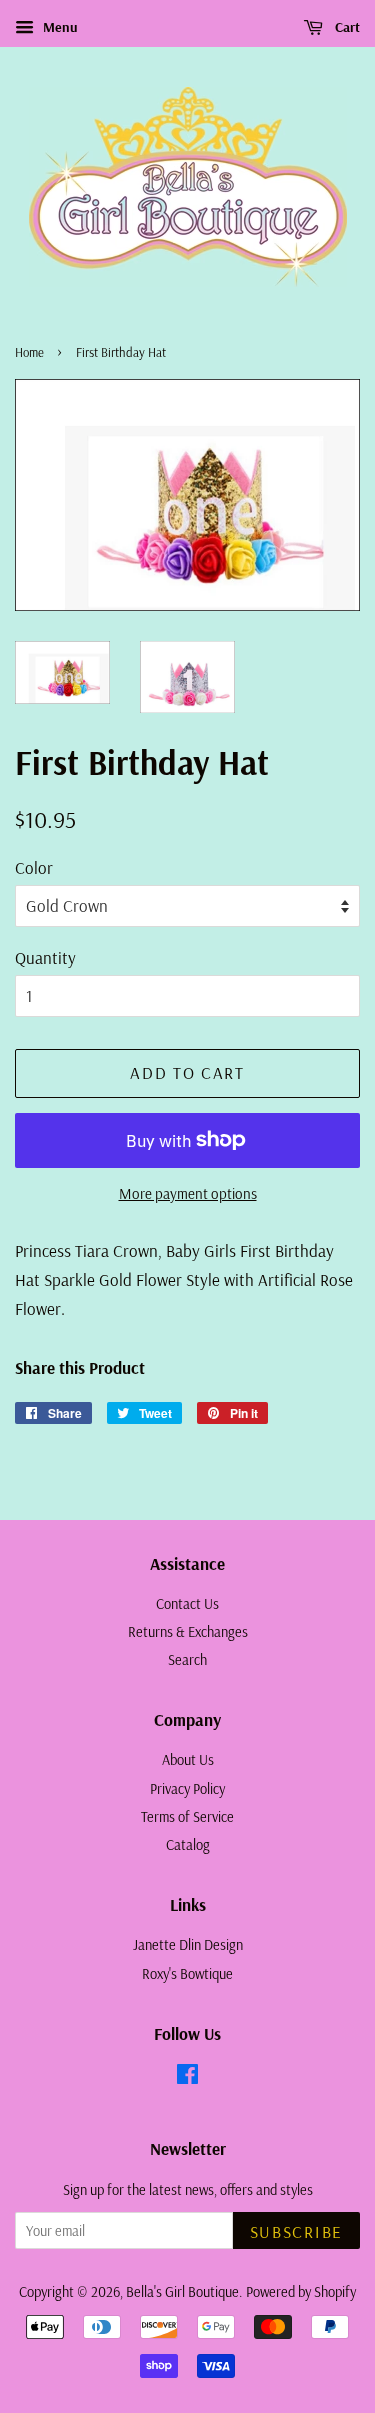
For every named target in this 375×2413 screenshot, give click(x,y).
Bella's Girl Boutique (182, 2292)
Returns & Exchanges (188, 1632)
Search (187, 1660)
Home (29, 352)
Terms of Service (187, 1817)
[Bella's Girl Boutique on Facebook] (187, 2078)
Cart (345, 27)
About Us (188, 1760)
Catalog (188, 1845)
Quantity (45, 957)
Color (34, 867)
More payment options (188, 1193)
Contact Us (187, 1604)
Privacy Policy (187, 1789)
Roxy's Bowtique (187, 1974)
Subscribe (296, 2231)
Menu (58, 27)
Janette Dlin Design (188, 1945)
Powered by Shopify (301, 2292)
